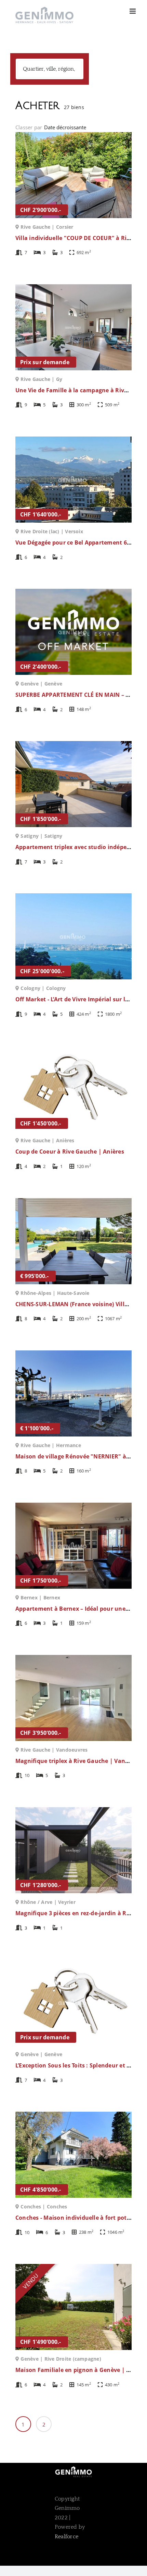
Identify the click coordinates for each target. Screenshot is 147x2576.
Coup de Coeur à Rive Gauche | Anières (70, 1152)
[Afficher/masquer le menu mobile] (133, 11)
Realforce (66, 2537)
